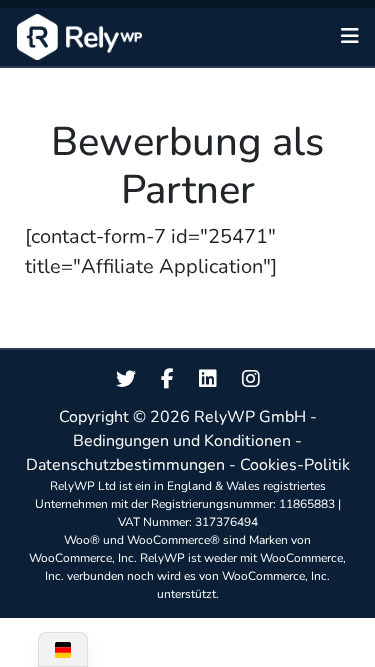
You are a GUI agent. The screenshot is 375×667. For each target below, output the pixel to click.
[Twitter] (126, 379)
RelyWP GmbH (250, 417)
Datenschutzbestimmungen (125, 465)
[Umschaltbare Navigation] (350, 36)
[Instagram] (251, 379)
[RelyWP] (79, 37)
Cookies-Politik (295, 465)
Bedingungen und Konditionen (182, 441)
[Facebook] (167, 379)
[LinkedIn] (208, 379)
